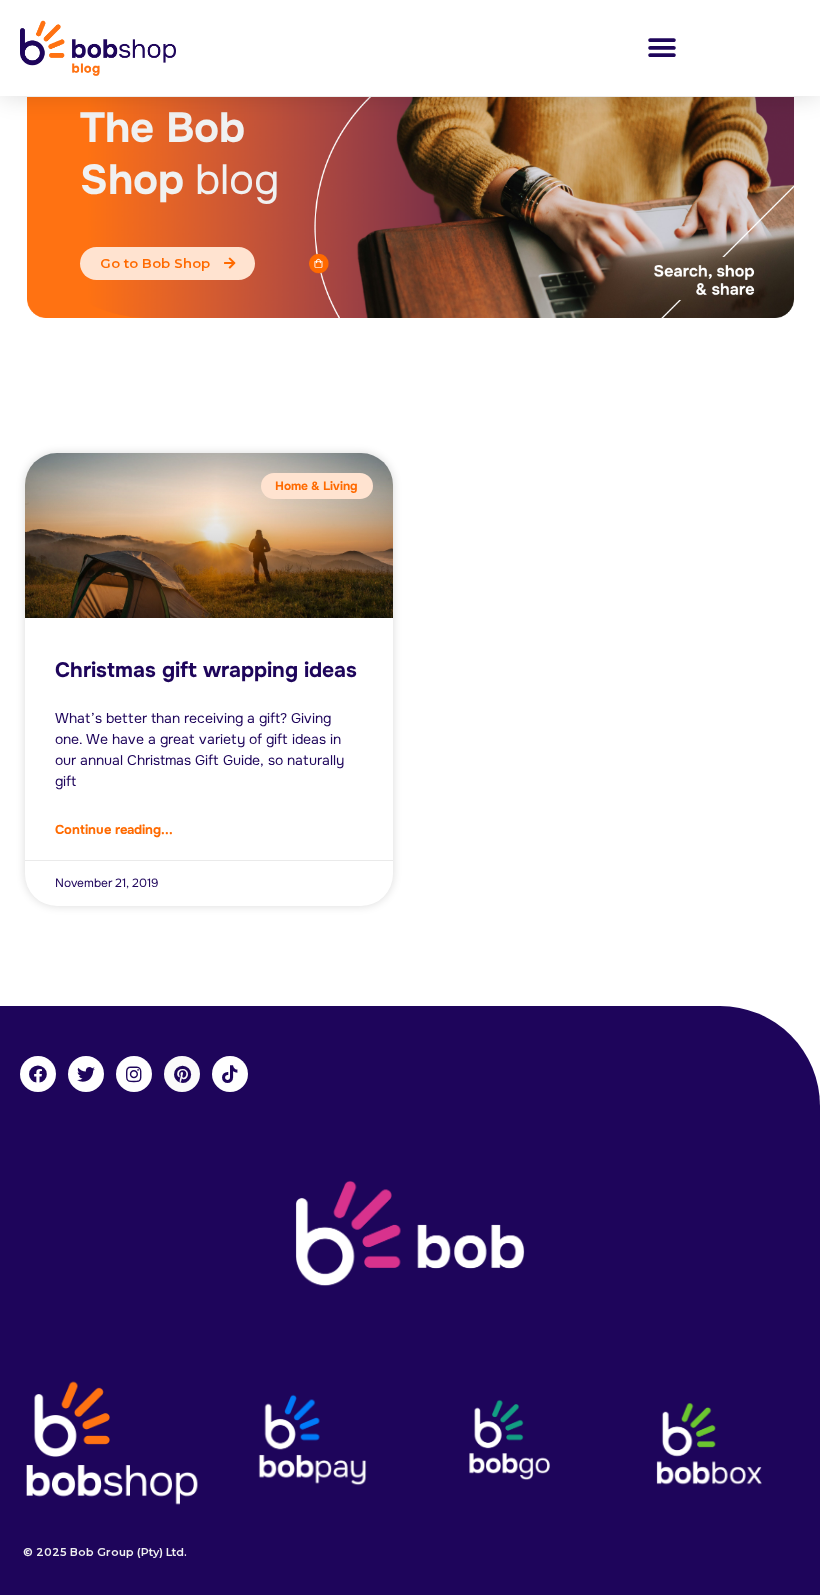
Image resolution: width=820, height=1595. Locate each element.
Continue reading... (114, 829)
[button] (661, 47)
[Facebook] (38, 1074)
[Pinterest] (182, 1074)
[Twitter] (86, 1074)
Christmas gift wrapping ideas (206, 670)
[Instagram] (134, 1074)
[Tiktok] (230, 1074)
